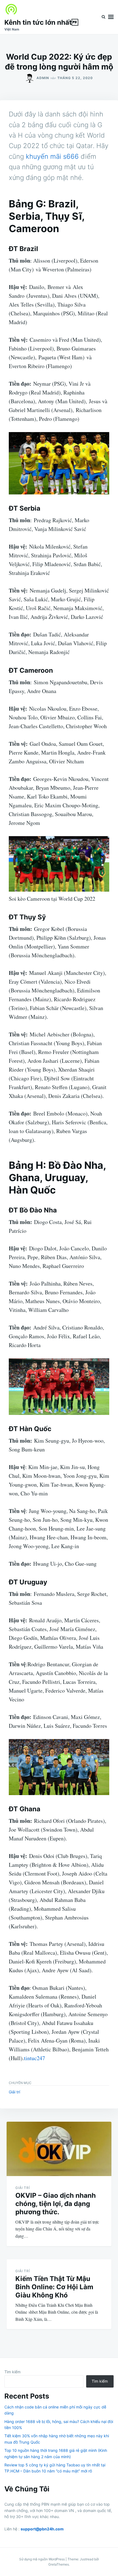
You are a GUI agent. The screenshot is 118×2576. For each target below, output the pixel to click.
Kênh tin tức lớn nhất (41, 22)
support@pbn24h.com (42, 2529)
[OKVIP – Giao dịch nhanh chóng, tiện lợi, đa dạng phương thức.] (59, 2149)
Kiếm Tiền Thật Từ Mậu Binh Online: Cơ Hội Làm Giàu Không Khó (54, 2287)
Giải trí (14, 2092)
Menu (111, 17)
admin (43, 78)
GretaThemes (59, 2564)
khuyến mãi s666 (52, 156)
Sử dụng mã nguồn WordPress (42, 2559)
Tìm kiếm (12, 2372)
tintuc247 (34, 2058)
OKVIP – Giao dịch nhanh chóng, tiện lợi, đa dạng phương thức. (56, 2204)
